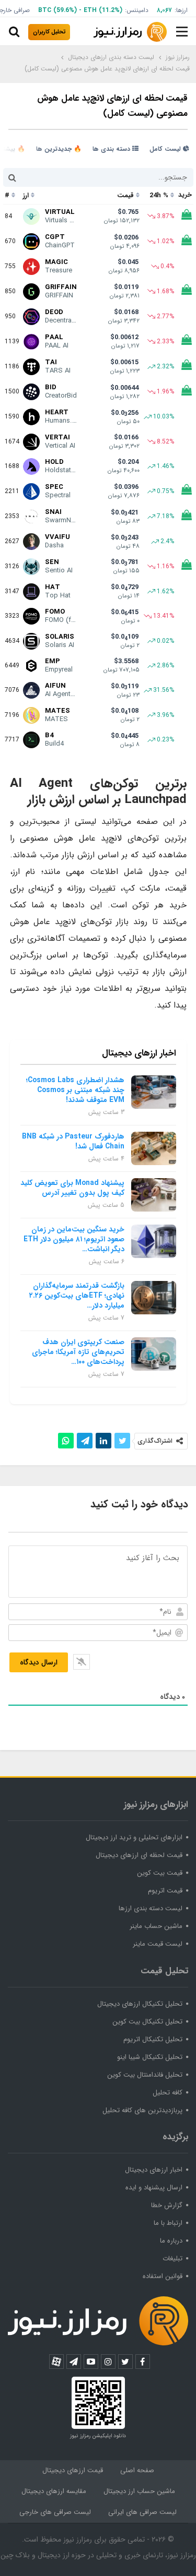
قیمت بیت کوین (160, 1873)
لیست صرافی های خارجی (55, 2512)
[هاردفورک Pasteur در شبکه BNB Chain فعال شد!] (154, 1148)
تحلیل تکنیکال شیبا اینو (150, 2057)
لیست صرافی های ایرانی (142, 2512)
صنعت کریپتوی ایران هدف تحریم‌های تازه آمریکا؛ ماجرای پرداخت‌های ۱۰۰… (78, 1352)
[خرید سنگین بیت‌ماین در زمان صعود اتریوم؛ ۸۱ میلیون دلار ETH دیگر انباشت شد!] (154, 1241)
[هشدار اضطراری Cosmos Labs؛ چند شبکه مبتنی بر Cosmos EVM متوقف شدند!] (154, 1092)
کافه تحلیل (168, 2093)
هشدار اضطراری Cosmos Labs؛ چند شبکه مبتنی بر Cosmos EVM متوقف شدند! (75, 1090)
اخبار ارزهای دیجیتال (154, 2170)
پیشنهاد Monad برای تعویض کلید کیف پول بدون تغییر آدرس (72, 1188)
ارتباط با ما (168, 2223)
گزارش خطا (167, 2205)
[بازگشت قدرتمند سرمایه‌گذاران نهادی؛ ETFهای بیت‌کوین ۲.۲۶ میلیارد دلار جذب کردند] (154, 1298)
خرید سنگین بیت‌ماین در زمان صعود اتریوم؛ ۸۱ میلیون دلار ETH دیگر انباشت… (74, 1239)
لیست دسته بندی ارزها (151, 1908)
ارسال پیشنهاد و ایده (154, 2188)
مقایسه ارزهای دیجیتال (54, 2491)
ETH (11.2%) (103, 10)
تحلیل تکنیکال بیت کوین (147, 2022)
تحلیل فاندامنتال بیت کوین (145, 2075)
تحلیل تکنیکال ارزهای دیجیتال (140, 2004)
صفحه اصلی (137, 2470)
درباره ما (171, 2241)
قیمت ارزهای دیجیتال (73, 2470)
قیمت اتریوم (165, 1891)
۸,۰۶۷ (164, 10)
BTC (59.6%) (57, 10)
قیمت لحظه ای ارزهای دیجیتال (139, 1855)
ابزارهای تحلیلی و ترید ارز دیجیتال (134, 1837)
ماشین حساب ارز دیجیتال (139, 2491)
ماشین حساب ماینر (156, 1926)
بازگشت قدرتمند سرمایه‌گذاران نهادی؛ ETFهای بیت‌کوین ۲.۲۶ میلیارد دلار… (77, 1296)
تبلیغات (172, 2259)
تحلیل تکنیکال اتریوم (153, 2039)
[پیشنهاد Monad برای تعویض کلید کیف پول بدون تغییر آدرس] (154, 1195)
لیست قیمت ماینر (158, 1944)
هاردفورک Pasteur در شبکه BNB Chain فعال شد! (73, 1141)
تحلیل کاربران (49, 32)
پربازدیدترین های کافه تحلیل (142, 2110)
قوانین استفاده (163, 2276)
